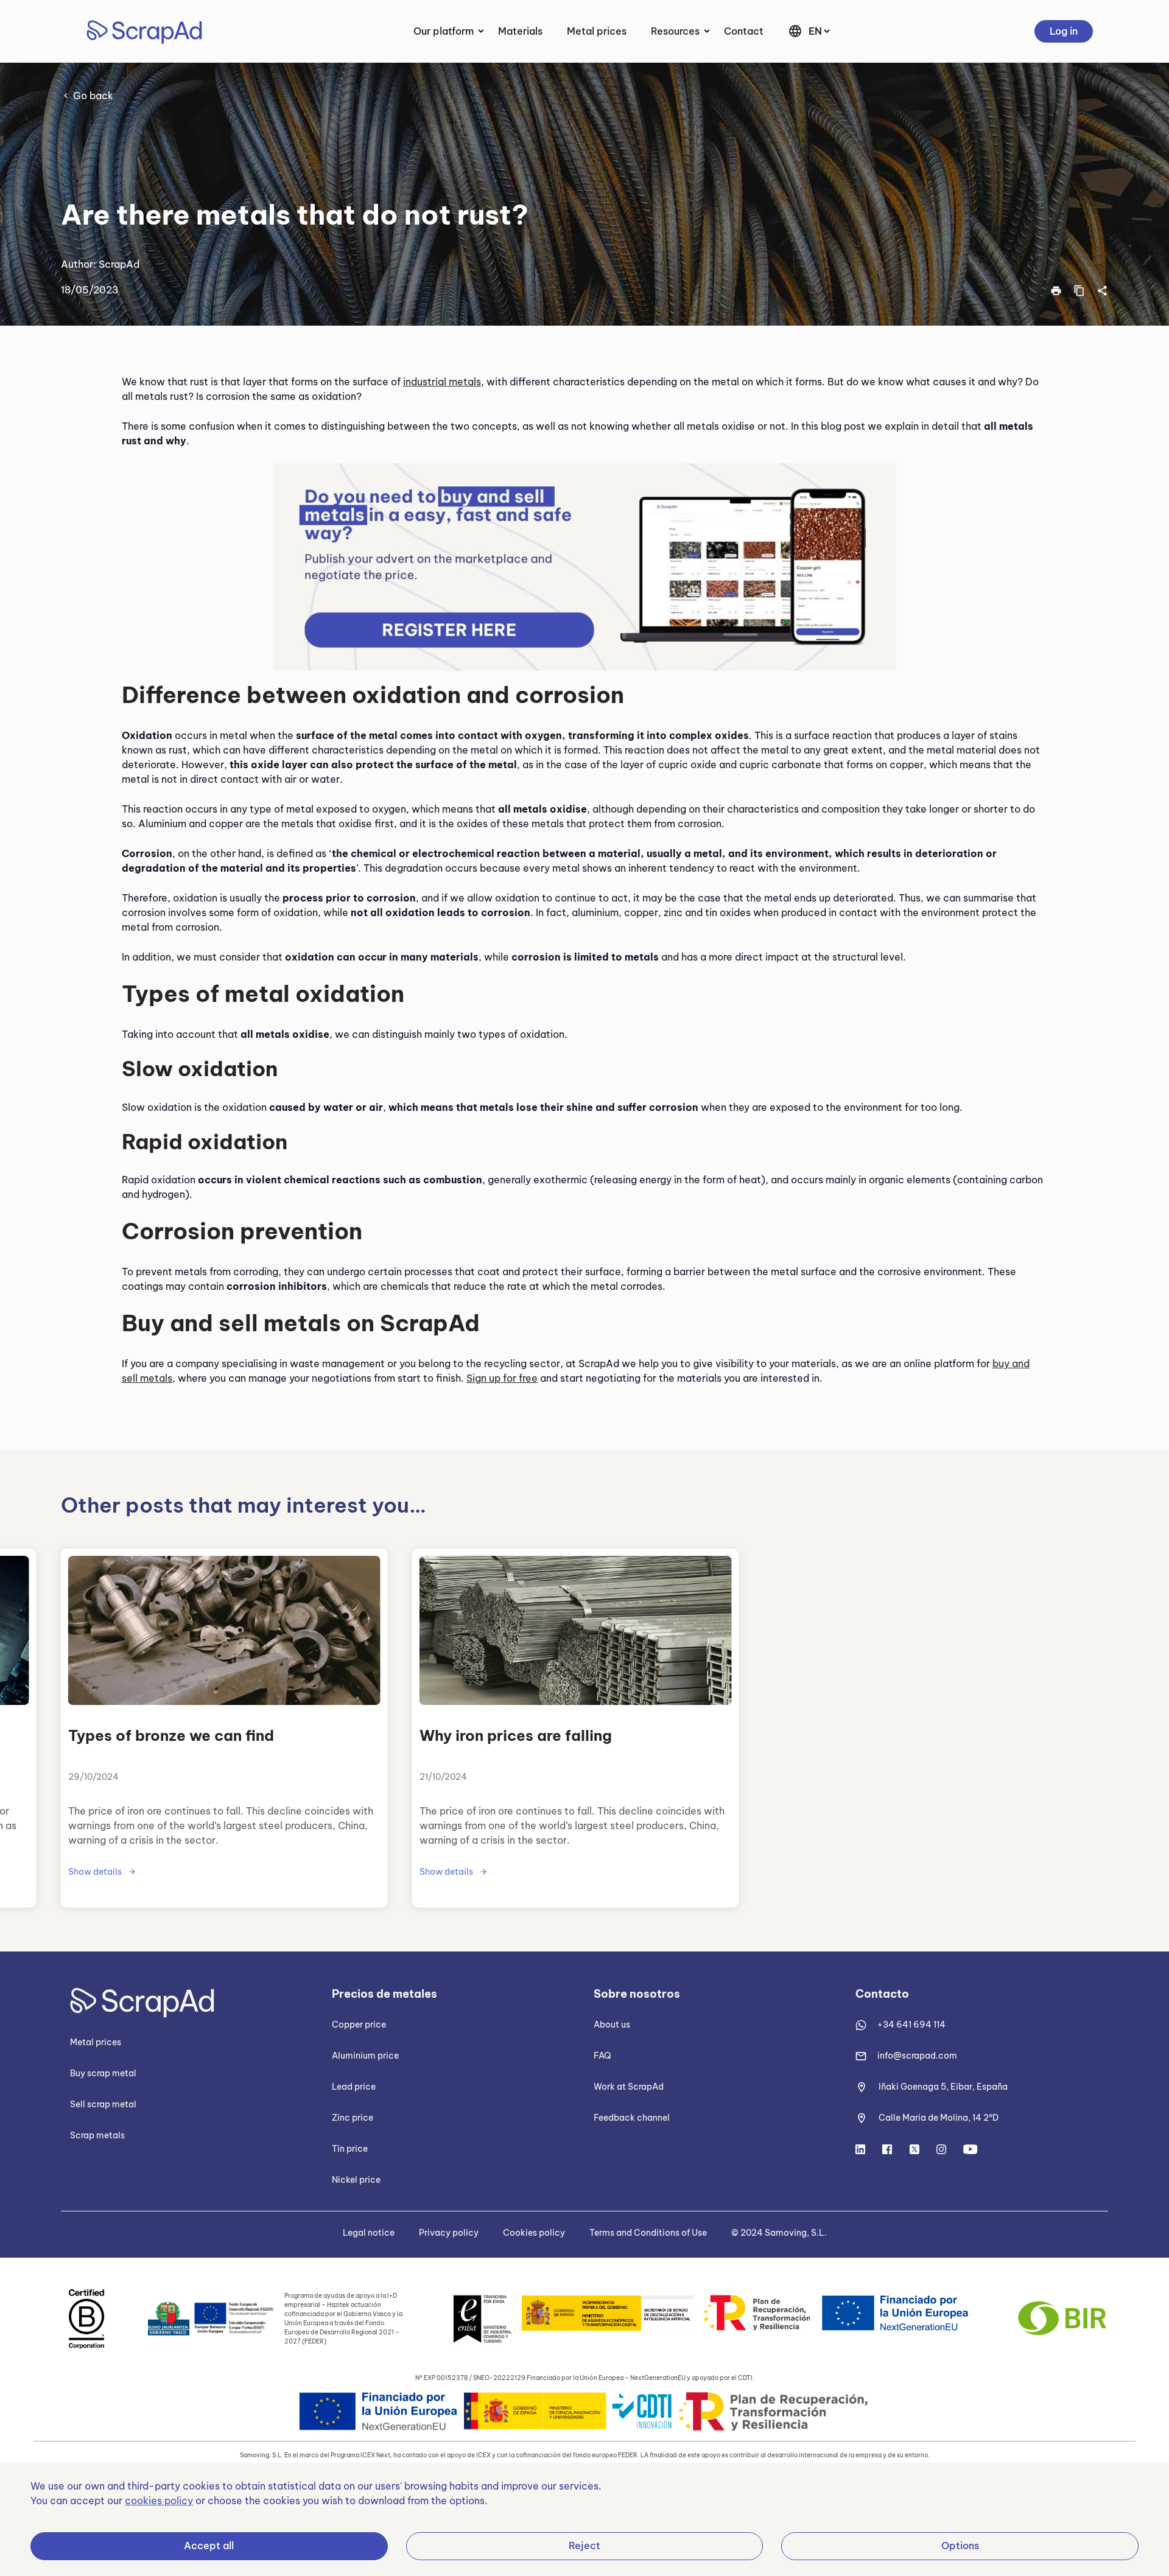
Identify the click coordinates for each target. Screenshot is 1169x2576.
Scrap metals (97, 2135)
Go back (93, 96)
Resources (675, 31)
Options (960, 2546)
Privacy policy (449, 2233)
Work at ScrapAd (629, 2087)
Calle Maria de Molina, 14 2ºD (939, 2118)
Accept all (209, 2546)
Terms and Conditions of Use (648, 2233)
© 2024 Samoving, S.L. (779, 2233)
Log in (1064, 31)
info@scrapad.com (917, 2056)
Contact (744, 31)
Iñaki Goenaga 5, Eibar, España (943, 2087)
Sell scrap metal (103, 2104)
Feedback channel (632, 2118)
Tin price (350, 2149)
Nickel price (356, 2180)
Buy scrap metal (103, 2073)
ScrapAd (119, 264)
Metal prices (597, 31)
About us (612, 2025)
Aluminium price (365, 2056)
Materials (520, 31)
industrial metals (442, 382)
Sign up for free (502, 1378)
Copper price (359, 2025)
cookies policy (159, 2501)
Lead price (354, 2087)
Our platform (444, 31)
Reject (584, 2546)
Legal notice (369, 2233)
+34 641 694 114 (911, 2025)
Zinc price (353, 2118)
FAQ (602, 2056)
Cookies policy (534, 2233)
